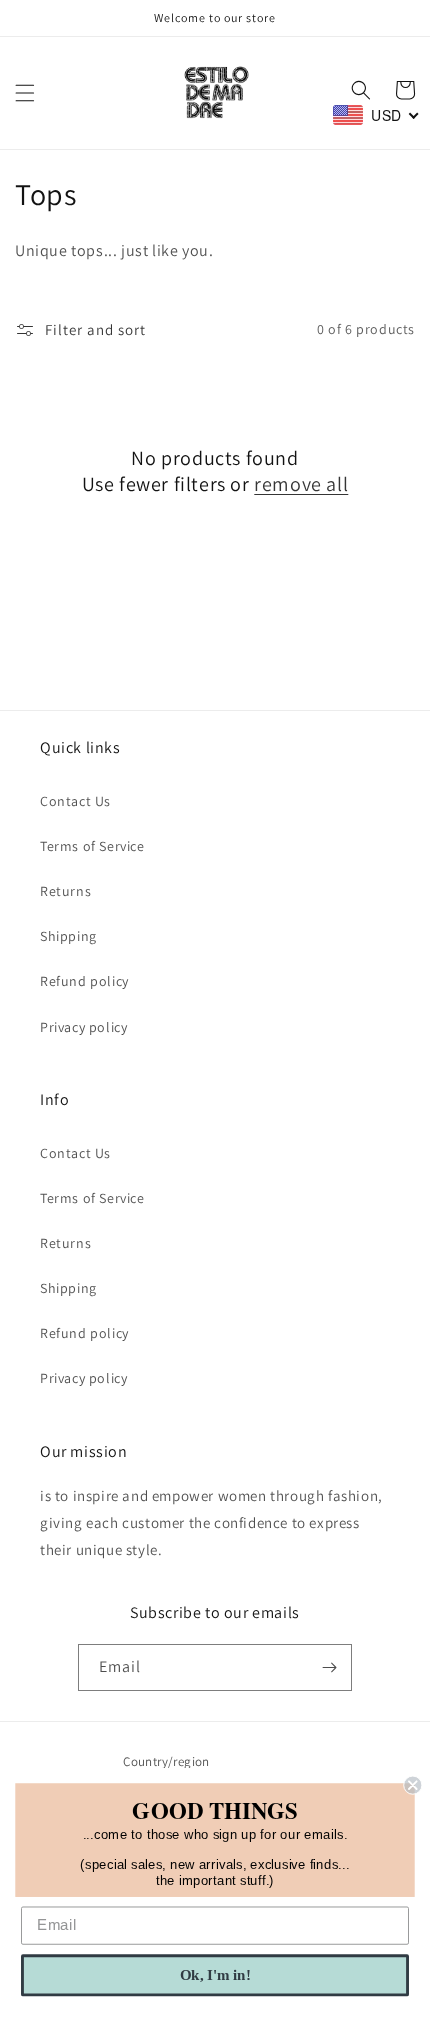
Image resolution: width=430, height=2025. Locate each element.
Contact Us (75, 801)
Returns (65, 891)
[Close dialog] (412, 1785)
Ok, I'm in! (215, 1975)
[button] (25, 93)
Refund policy (84, 981)
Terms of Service (92, 846)
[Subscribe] (329, 1667)
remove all (301, 484)
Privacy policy (83, 1027)
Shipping (68, 936)
